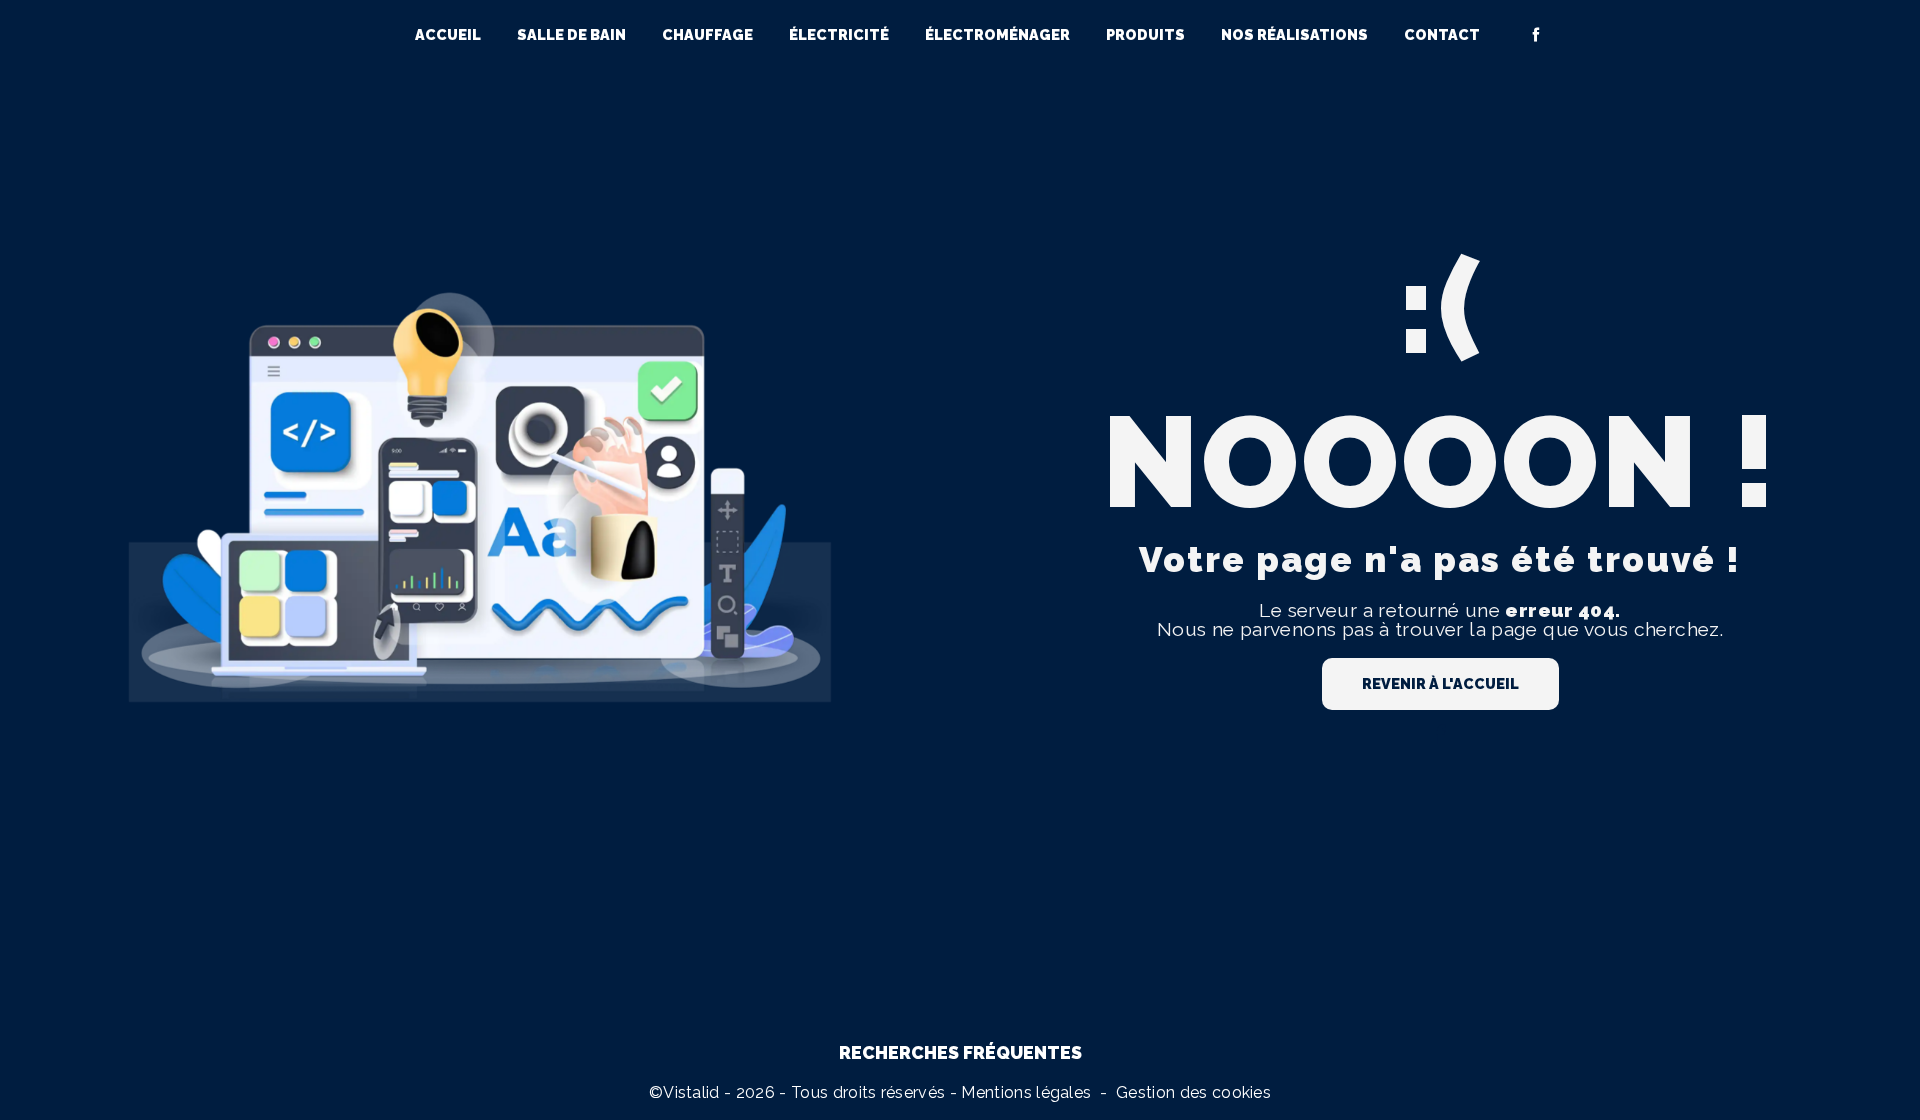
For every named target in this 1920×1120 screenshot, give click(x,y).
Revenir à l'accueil (1440, 683)
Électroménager (997, 34)
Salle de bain (571, 34)
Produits (1145, 34)
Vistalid (691, 1092)
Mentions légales (1026, 1092)
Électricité (839, 34)
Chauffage (707, 34)
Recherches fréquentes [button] (960, 1052)
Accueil (448, 34)
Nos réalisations (1294, 34)
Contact (1442, 34)
